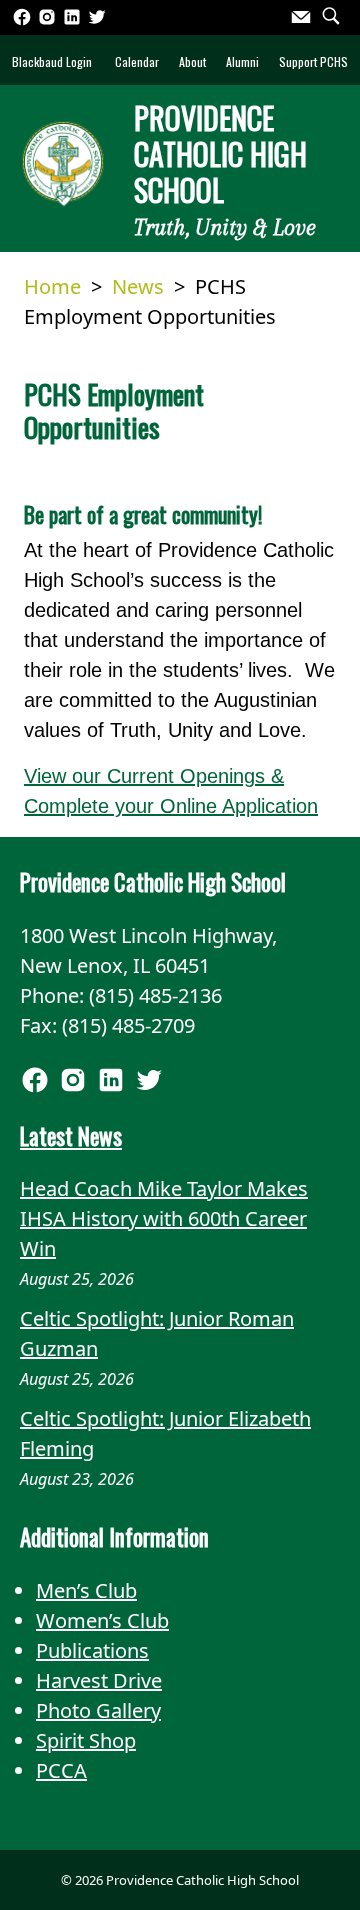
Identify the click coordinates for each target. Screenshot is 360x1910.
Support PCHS (313, 61)
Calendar (137, 61)
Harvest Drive (99, 1680)
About (192, 61)
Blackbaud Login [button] (52, 61)
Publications (92, 1650)
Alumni (242, 61)
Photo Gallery (98, 1710)
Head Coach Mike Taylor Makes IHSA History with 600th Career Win (164, 1218)
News (138, 286)
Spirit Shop (86, 1740)
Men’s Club (86, 1590)
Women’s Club (102, 1620)
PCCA (61, 1770)
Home (52, 286)
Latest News (71, 1136)
